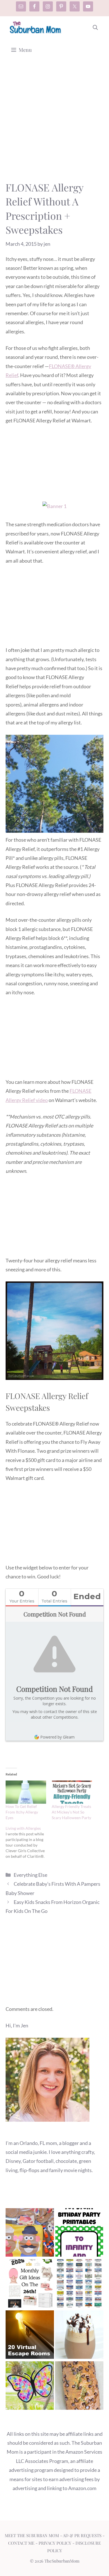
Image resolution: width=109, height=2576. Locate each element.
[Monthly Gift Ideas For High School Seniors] (30, 2285)
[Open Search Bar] (95, 27)
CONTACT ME (21, 2543)
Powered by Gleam (57, 1737)
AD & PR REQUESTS (82, 2535)
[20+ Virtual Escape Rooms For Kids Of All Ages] (30, 2336)
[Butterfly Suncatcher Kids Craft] (30, 2387)
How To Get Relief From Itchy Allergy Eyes (22, 1812)
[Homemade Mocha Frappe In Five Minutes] (79, 2336)
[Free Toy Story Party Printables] (79, 2234)
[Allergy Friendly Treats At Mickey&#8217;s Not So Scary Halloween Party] (72, 1792)
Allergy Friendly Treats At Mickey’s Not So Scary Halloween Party (71, 1812)
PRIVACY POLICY (55, 2543)
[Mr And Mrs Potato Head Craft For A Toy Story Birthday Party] (30, 2234)
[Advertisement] (54, 123)
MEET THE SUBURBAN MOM (32, 2535)
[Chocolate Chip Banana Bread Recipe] (79, 2387)
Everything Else (30, 1875)
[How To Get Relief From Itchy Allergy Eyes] (26, 1792)
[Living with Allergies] (29, 1842)
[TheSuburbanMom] (36, 27)
